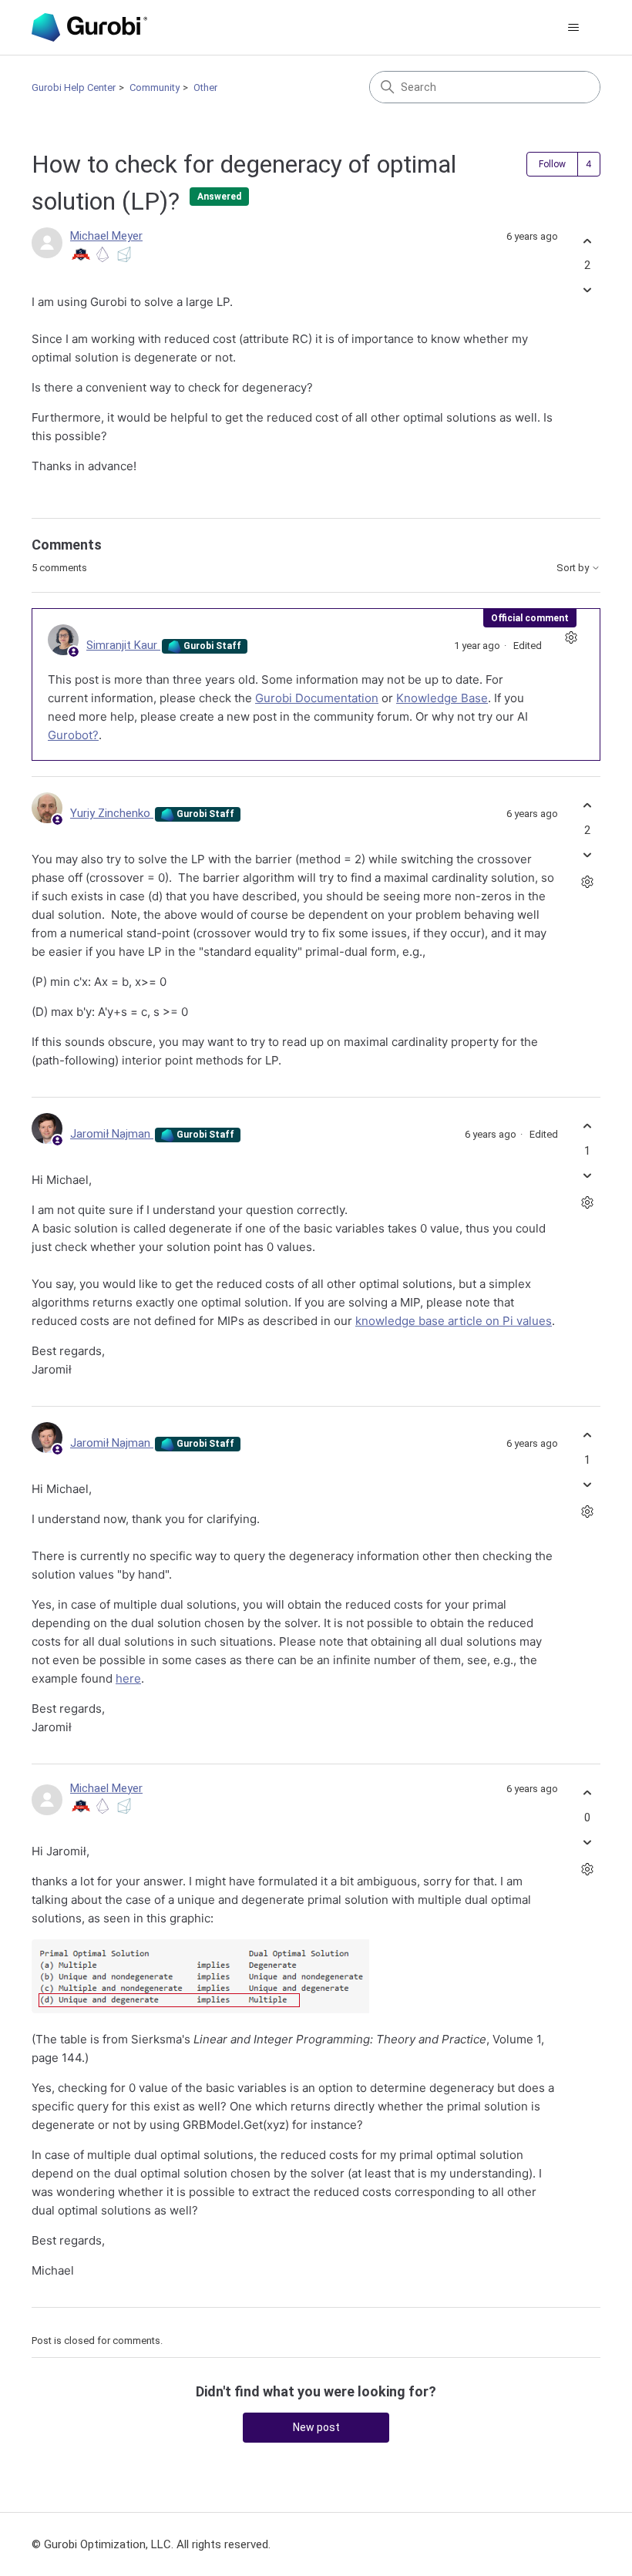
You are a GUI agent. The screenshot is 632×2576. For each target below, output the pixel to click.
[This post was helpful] (587, 241)
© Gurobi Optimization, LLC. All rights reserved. (151, 2544)
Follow (552, 164)
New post (316, 2427)
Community (155, 87)
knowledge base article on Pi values (454, 1321)
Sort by (574, 568)
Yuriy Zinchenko (112, 813)
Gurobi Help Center (74, 87)
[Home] (89, 27)
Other (205, 87)
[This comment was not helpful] (587, 854)
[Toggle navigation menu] (573, 28)
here (128, 1678)
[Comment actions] (571, 638)
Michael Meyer (106, 236)
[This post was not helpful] (587, 290)
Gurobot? (73, 735)
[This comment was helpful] (587, 806)
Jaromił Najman (112, 1134)
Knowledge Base (442, 698)
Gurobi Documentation (317, 698)
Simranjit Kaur (123, 645)
